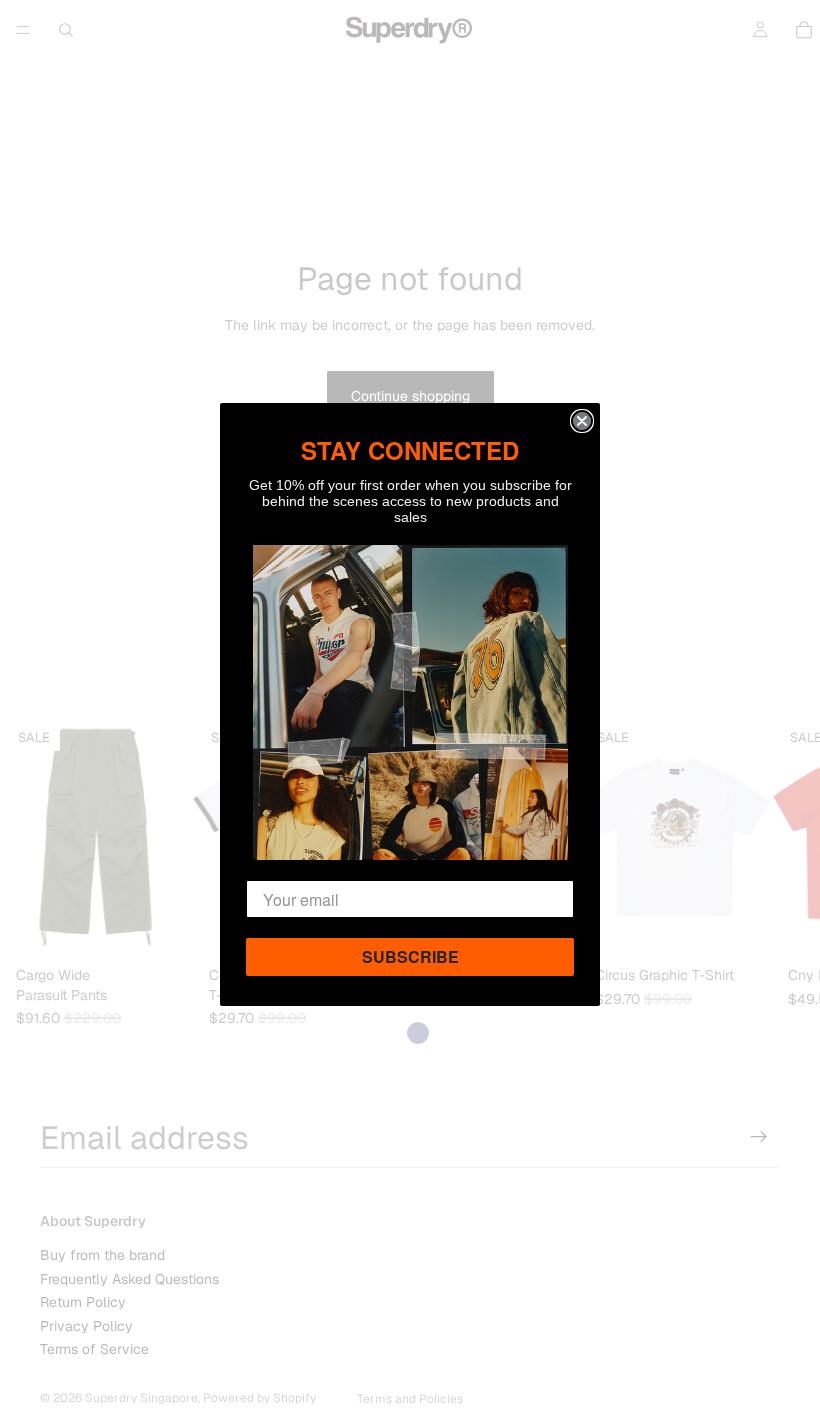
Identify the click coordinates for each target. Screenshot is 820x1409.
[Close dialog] (582, 421)
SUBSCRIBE (410, 956)
